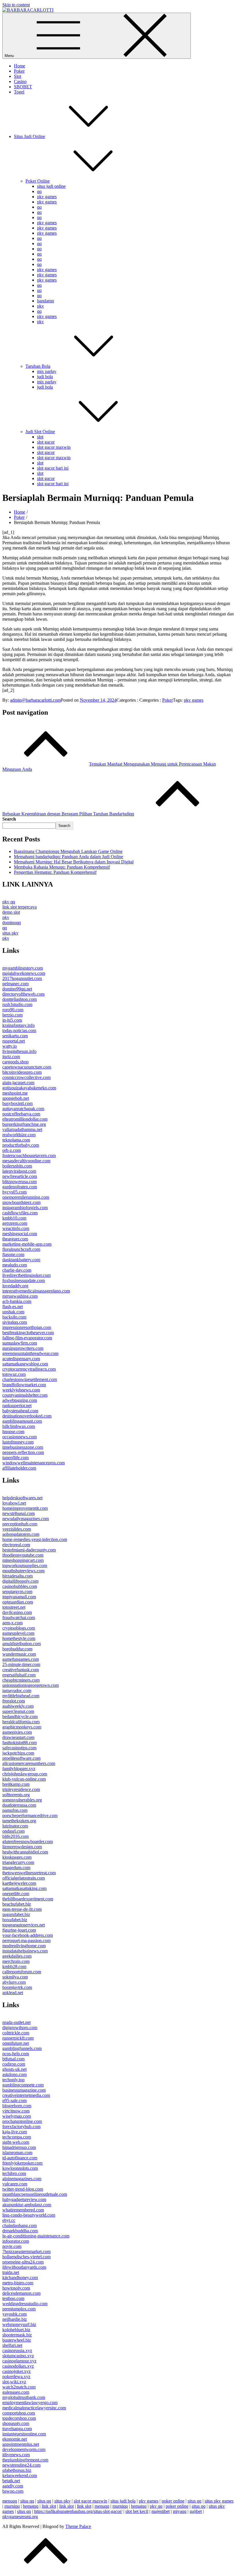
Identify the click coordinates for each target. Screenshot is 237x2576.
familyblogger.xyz (19, 1769)
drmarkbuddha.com (20, 2231)
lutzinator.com (15, 1826)
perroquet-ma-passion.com (26, 1940)
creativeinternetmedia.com (26, 2095)
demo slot (11, 912)
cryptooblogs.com (19, 1628)
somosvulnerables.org (22, 1800)
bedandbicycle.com (20, 1717)
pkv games (47, 197)
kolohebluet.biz (16, 2330)
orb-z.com (12, 1150)
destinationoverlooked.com (27, 1416)
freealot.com (14, 1701)
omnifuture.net (16, 2043)
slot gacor (46, 442)
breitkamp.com (16, 1784)
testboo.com (13, 2298)
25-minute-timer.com (21, 1664)
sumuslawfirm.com (20, 1343)
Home (20, 66)
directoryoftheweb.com (23, 994)
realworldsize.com (19, 1135)
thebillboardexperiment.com (28, 1899)
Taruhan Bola (38, 366)
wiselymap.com (17, 2116)
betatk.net (11, 2481)
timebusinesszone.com (23, 1447)
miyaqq (180, 2511)
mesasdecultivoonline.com (26, 1161)
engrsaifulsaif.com (19, 1675)
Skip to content (16, 5)
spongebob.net (16, 1098)
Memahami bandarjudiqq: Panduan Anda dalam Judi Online (68, 857)
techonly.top (13, 2080)
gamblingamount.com (22, 1421)
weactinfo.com (16, 1228)
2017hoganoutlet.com (22, 978)
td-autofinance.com (20, 2158)
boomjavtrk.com (17, 1987)
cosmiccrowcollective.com (26, 1077)
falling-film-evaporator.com (27, 1338)
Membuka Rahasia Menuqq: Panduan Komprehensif (62, 867)
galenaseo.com (16, 2392)
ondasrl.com (13, 1831)
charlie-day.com (17, 1270)
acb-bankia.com (17, 1301)
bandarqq (46, 301)
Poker (19, 71)
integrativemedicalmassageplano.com (36, 1291)
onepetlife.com (16, 1894)
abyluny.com (14, 1982)
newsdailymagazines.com (26, 1519)
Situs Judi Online (29, 136)
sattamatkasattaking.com (24, 1888)
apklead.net (13, 1993)
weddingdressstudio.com (25, 2304)
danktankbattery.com (21, 1260)
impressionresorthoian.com (27, 1327)
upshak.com (13, 1312)
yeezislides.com (17, 1529)
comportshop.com (19, 2413)
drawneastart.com (18, 1737)
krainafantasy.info (18, 1025)
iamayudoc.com (17, 1690)
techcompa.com (17, 2137)
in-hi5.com (12, 1020)
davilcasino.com (17, 1612)
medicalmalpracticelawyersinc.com (34, 2408)
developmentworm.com (24, 2449)
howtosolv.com (16, 2288)
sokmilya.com (15, 1977)
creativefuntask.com (21, 1670)
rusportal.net (14, 1041)
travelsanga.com (17, 2429)
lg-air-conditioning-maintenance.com (36, 2236)
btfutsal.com (13, 2059)
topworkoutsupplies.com (25, 1565)
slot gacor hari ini (53, 468)
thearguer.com (15, 1239)
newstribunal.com (18, 1513)
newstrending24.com (21, 2465)
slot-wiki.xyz (14, 2382)
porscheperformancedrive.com (30, 1815)
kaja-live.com (15, 2132)
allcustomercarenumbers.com (29, 1763)
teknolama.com (16, 1140)
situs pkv (10, 933)
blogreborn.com (17, 2106)
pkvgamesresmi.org (20, 2517)
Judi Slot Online (40, 432)
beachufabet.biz (17, 1904)
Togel (19, 92)
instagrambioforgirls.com (25, 1208)
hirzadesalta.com (17, 1576)
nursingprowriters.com (23, 1348)
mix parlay (47, 371)
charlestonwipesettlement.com (30, 1379)
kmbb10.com (14, 1218)
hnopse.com (13, 1432)
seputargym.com (17, 1592)
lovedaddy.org (15, 1286)
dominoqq (12, 923)
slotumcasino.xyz (18, 2356)
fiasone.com (13, 1254)
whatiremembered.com (23, 2210)
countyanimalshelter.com (25, 1395)
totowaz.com (14, 1374)
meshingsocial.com (20, 1234)
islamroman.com (17, 2153)
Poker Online (38, 181)
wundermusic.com (19, 1654)
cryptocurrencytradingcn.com (29, 1369)
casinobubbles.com (20, 1586)
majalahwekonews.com (24, 973)
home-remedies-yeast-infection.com (35, 1539)
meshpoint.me (15, 1093)
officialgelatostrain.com (24, 1878)
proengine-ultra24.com (23, 2262)
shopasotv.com (16, 2423)
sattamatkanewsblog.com (25, 1364)
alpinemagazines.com (22, 2179)
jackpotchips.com (18, 1753)
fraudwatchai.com (19, 1618)
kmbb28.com (14, 1967)
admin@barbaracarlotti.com (35, 700)
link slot (49, 2506)
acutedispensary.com (21, 1359)
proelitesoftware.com (21, 1758)
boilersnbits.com (17, 1166)
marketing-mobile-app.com (27, 1244)
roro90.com (13, 1010)
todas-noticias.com (19, 1030)
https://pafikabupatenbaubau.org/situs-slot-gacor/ (78, 2511)
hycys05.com (14, 1192)
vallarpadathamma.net (22, 1129)
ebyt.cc (9, 2220)
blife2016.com (15, 1836)
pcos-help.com (16, 2054)
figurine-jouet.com (19, 1930)
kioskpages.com (17, 1857)
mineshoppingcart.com (23, 1560)
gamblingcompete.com (23, 2085)
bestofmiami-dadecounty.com (29, 1550)
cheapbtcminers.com (21, 1680)
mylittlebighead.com (21, 1696)
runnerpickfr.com (18, 2038)
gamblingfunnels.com (22, 2048)
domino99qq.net (17, 989)
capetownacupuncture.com (27, 1067)
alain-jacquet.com (18, 1083)
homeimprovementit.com (25, 1508)
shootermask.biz (17, 2335)
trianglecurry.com (18, 1862)
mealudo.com (15, 1265)
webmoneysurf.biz (19, 2324)
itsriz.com (11, 1057)
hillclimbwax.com (19, 1426)
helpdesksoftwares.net (22, 1498)
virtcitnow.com (16, 2111)
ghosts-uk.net (14, 2069)
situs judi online (51, 186)
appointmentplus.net (21, 2444)
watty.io (10, 1046)
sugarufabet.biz (16, 1914)
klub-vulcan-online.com (24, 1779)
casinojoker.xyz (16, 2371)
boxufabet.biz (15, 1920)
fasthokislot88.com (20, 1743)
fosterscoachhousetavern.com (29, 1155)
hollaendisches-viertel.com (26, 2257)
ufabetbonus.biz (17, 2470)
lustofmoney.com (18, 1442)
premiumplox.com (19, 2309)
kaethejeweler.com (19, 1883)
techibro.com (14, 2173)
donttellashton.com (20, 999)
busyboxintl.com (17, 1103)
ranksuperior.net (17, 1405)
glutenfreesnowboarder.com (28, 1842)
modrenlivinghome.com (24, 1946)
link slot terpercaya (20, 907)
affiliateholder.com (19, 1468)
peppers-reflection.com (23, 1452)
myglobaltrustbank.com (24, 2397)
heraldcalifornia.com (21, 1722)
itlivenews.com (16, 2455)
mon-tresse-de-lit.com (22, 1909)
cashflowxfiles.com (20, 1213)
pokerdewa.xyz (16, 2376)
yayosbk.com (14, 2314)
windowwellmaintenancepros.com (34, 1463)
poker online (173, 2501)
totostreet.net (14, 1607)
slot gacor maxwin (54, 447)
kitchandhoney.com (20, 2278)
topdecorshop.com (19, 2418)
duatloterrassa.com (19, 1805)
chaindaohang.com (20, 2225)
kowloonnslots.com (20, 2168)
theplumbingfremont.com (25, 2460)
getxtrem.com (15, 1223)
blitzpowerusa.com (20, 1182)
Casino (20, 81)
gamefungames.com (21, 1659)
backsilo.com (14, 1317)
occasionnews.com (20, 1437)
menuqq (10, 2501)
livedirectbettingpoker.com (26, 1275)
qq (39, 191)
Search (9, 819)
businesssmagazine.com (24, 2090)
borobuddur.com (17, 1649)
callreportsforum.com (22, 1972)
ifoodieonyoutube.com (23, 1555)
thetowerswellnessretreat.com (29, 1873)
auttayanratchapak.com (23, 1109)
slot (40, 437)
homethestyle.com (19, 1638)
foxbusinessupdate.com (24, 1280)
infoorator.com (16, 2241)
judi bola (45, 377)
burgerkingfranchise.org (24, 1124)
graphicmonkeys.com (22, 1727)
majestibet (161, 2511)
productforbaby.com (21, 1145)
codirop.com (14, 2064)
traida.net (11, 2272)
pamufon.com (15, 1810)
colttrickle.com (16, 2033)
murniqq (12, 2506)
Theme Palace (78, 2526)
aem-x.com (12, 1623)
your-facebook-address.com (28, 1935)
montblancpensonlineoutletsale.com (35, 2194)
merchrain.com (16, 1961)
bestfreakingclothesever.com (28, 1333)
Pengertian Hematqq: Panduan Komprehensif (55, 872)
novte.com (12, 2246)
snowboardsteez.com (21, 1202)
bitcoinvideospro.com (22, 1072)
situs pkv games (219, 2501)
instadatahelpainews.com (25, 1951)
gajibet (196, 2511)
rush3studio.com (17, 1004)
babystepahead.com (20, 1411)
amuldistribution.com (22, 1644)
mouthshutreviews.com (23, 1571)
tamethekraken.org (19, 1821)
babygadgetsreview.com (24, 2199)
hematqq (31, 2506)
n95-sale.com (14, 2100)
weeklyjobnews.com (21, 1390)
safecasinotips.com (19, 1748)
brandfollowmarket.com (24, 1385)
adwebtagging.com (20, 1400)
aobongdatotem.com (21, 1534)
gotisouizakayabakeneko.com (29, 1088)
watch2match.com (19, 2387)
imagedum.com (16, 1868)
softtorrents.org (16, 1795)
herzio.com (12, 1015)
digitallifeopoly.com (20, 1581)
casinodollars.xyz (18, 2366)
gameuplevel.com (18, 1633)
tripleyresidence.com (21, 1789)
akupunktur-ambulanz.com (27, 2205)
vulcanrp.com (15, 2184)
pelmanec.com (15, 984)
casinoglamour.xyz (19, 2361)
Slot (17, 76)
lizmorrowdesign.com (22, 1847)
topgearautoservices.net (24, 1925)
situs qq (27, 2501)
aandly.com (13, 2486)
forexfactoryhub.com (21, 2127)
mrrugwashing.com (20, 1296)
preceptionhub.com (20, 1524)
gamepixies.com (17, 1732)
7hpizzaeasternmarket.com (26, 2252)
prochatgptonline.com (22, 2121)
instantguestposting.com (24, 2434)
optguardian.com (18, 1602)
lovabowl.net (14, 1503)
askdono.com (14, 2074)
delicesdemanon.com (21, 2293)
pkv (40, 306)
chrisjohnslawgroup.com (25, 1774)
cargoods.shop (15, 1062)
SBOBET (23, 87)
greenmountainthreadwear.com (30, 1353)
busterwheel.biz (17, 2340)
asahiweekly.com (18, 1706)
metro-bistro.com (18, 2283)
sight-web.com (16, 2142)
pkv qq (9, 902)
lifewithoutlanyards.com (24, 2267)
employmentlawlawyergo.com (30, 2403)
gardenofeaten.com (20, 1187)
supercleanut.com (18, 1711)
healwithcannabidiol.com (25, 1852)
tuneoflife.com (15, 1458)
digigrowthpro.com (20, 2028)
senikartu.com (15, 1036)
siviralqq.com (15, 1322)
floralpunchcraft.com (21, 1249)
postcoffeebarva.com (21, 1114)
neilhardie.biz (15, 2319)
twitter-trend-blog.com (23, 2189)
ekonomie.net (15, 2439)
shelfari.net (12, 2345)
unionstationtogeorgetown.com (30, 1685)
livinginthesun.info (19, 1051)
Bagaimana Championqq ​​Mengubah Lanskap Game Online (68, 851)
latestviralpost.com (19, 1171)
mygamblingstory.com (23, 968)
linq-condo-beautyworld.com (29, 2215)
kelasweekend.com (20, 2475)
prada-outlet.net (16, 2022)
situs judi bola (123, 2501)
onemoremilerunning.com (26, 1197)
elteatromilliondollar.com (25, 1119)
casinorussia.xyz (17, 2350)
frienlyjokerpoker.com (22, 2163)
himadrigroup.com (19, 2147)
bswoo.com (13, 2491)
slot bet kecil (137, 2511)
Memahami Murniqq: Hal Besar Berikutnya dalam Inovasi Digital (74, 862)
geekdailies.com (17, 1956)
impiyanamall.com (19, 1597)
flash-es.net (13, 1307)
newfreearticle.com (20, 1176)
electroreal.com (16, 1545)
